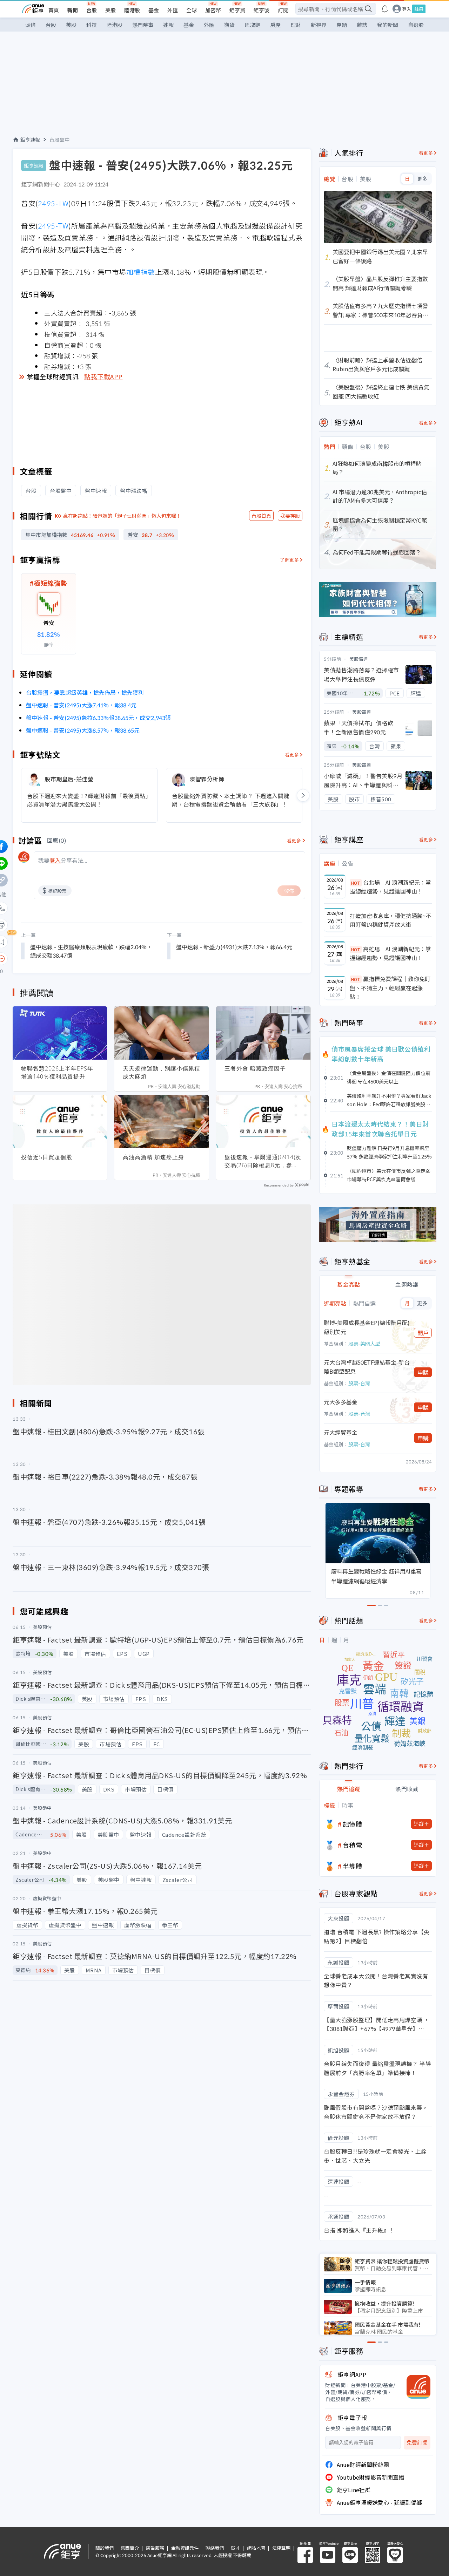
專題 (342, 25)
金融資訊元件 (185, 2548)
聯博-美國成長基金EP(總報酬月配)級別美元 (367, 1327)
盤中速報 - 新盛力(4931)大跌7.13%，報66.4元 (234, 947)
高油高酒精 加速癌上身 (153, 1157)
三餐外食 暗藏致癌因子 (255, 1068)
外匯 (173, 10)
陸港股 (132, 10)
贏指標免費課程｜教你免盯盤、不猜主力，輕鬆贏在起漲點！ (390, 988)
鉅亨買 (237, 10)
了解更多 (289, 560)
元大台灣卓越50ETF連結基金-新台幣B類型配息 (367, 1367)
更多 (422, 179)
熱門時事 (143, 25)
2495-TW (53, 203)
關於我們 (105, 2548)
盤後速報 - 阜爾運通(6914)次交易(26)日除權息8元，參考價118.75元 (263, 1161)
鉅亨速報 (30, 140)
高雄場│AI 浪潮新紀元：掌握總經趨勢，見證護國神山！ (390, 953)
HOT (356, 883)
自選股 (416, 25)
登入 (407, 9)
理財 (296, 25)
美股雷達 (359, 659)
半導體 (353, 1866)
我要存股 (290, 516)
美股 (110, 10)
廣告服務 (155, 2548)
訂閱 (283, 10)
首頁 (54, 10)
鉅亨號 (262, 10)
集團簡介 (130, 2548)
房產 (275, 25)
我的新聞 (388, 25)
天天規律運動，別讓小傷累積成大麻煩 (162, 1072)
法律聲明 (281, 2548)
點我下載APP (103, 376)
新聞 (73, 10)
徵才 (235, 2548)
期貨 (229, 25)
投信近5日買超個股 (47, 1157)
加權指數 (141, 272)
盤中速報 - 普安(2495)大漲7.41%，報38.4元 (81, 705)
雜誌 (362, 25)
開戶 (423, 1333)
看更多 (292, 755)
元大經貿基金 (341, 1432)
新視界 (319, 25)
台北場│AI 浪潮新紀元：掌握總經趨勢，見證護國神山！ (390, 887)
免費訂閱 (417, 2443)
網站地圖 (256, 2548)
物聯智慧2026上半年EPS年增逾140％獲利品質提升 (57, 1072)
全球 (192, 10)
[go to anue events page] (385, 9)
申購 (423, 1372)
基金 (154, 10)
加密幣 (213, 10)
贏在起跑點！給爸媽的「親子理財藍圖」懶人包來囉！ (122, 516)
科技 (92, 25)
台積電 (353, 1845)
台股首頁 (261, 516)
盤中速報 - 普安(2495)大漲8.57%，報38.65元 (83, 730)
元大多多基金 (341, 1402)
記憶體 (353, 1824)
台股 (92, 10)
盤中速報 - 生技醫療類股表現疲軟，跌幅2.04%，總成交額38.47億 (91, 951)
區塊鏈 (252, 25)
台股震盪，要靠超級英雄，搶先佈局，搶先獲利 (85, 692)
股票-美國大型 (364, 1344)
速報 (168, 25)
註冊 (419, 9)
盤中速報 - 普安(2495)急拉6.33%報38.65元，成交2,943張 (98, 718)
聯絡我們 (215, 2548)
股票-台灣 (359, 1383)
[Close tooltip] (60, 959)
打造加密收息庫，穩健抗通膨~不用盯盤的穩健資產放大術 (391, 920)
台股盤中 (60, 140)
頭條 (31, 25)
